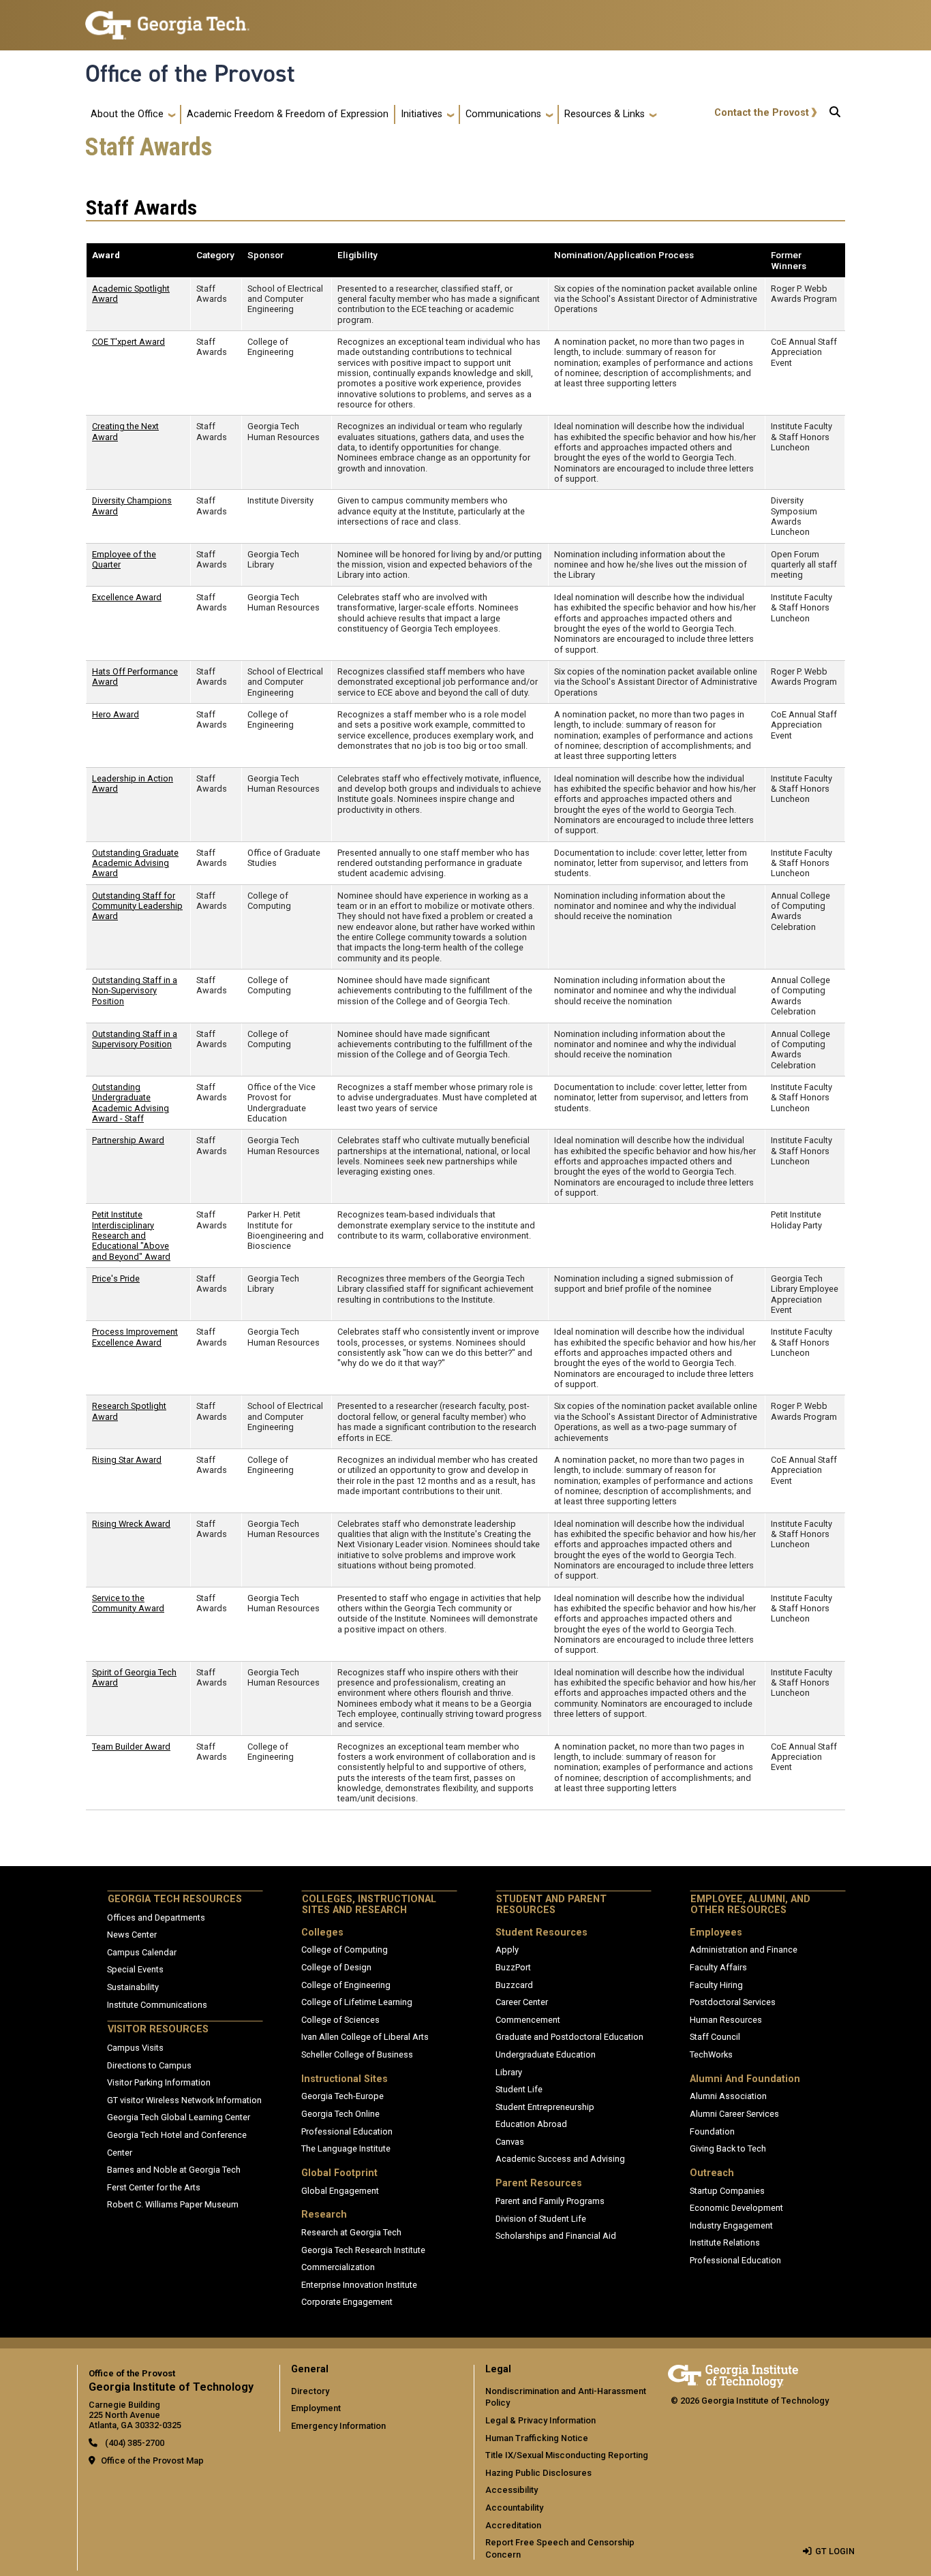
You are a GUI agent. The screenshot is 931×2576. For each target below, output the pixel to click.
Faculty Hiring (716, 1985)
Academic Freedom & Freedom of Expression (288, 114)
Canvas (510, 2142)
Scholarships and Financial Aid (556, 2236)
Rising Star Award (127, 1460)
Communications (503, 114)
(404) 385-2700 (134, 2443)
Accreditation (513, 2525)
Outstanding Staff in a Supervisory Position (135, 1039)
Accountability (514, 2508)
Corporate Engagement (347, 2302)
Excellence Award (127, 597)
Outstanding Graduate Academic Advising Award (135, 863)
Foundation (712, 2131)
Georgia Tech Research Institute (363, 2250)
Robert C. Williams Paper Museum (173, 2204)
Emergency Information (338, 2426)
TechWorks (711, 2054)
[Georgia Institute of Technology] (167, 19)
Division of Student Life (541, 2219)
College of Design (336, 1967)
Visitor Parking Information (159, 2082)
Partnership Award (128, 1140)
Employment (316, 2408)
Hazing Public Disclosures (538, 2473)
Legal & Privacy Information (540, 2420)
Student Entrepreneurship (545, 2107)
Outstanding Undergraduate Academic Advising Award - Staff (131, 1103)
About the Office (127, 114)
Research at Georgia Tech (351, 2232)
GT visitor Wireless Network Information (184, 2100)
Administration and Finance (744, 1950)
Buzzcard (514, 1985)
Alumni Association (728, 2096)
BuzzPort (513, 1967)
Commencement (528, 2020)
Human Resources (726, 2020)
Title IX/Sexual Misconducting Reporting (567, 2455)
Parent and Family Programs (550, 2201)
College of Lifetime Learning (357, 2002)
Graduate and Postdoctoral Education (569, 2037)
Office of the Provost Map (152, 2461)
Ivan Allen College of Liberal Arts (365, 2037)
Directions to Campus (149, 2065)
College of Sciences (340, 2020)
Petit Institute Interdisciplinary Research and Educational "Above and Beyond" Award (131, 1235)
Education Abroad (531, 2124)
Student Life (519, 2089)
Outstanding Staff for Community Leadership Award (137, 906)
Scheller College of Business (357, 2054)
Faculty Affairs (718, 1967)
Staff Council (715, 2037)
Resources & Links (605, 114)
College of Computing (345, 1950)
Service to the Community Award (128, 1603)
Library (509, 2072)
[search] (835, 114)
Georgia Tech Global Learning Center (179, 2117)
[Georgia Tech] (733, 2374)
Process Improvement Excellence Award (135, 1337)
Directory (310, 2391)
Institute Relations (725, 2243)
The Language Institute (346, 2148)
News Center (132, 1935)
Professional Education (347, 2131)
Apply (507, 1950)
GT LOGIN (835, 2551)
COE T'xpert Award (128, 342)
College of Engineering (346, 1985)
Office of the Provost (190, 74)
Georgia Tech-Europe (342, 2096)
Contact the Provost (762, 113)
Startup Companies (727, 2191)
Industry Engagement (731, 2225)
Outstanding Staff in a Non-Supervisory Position (135, 991)
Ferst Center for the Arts (154, 2187)
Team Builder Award (131, 1747)
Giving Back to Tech (728, 2148)
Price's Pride (116, 1278)
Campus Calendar (142, 1952)
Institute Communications (157, 2005)
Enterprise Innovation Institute (359, 2285)
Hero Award (116, 714)
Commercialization (338, 2267)
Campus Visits (135, 2048)
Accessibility (512, 2490)
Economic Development (736, 2208)
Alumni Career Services (734, 2114)
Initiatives (422, 114)
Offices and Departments (156, 1918)
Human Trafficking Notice (537, 2438)
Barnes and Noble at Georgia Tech (174, 2170)
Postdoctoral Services (733, 2002)
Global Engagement (340, 2191)
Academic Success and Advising (560, 2159)
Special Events (135, 1969)
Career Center (522, 2002)
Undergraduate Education (546, 2054)
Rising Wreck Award (131, 1524)
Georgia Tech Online (340, 2114)
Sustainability (133, 1987)
